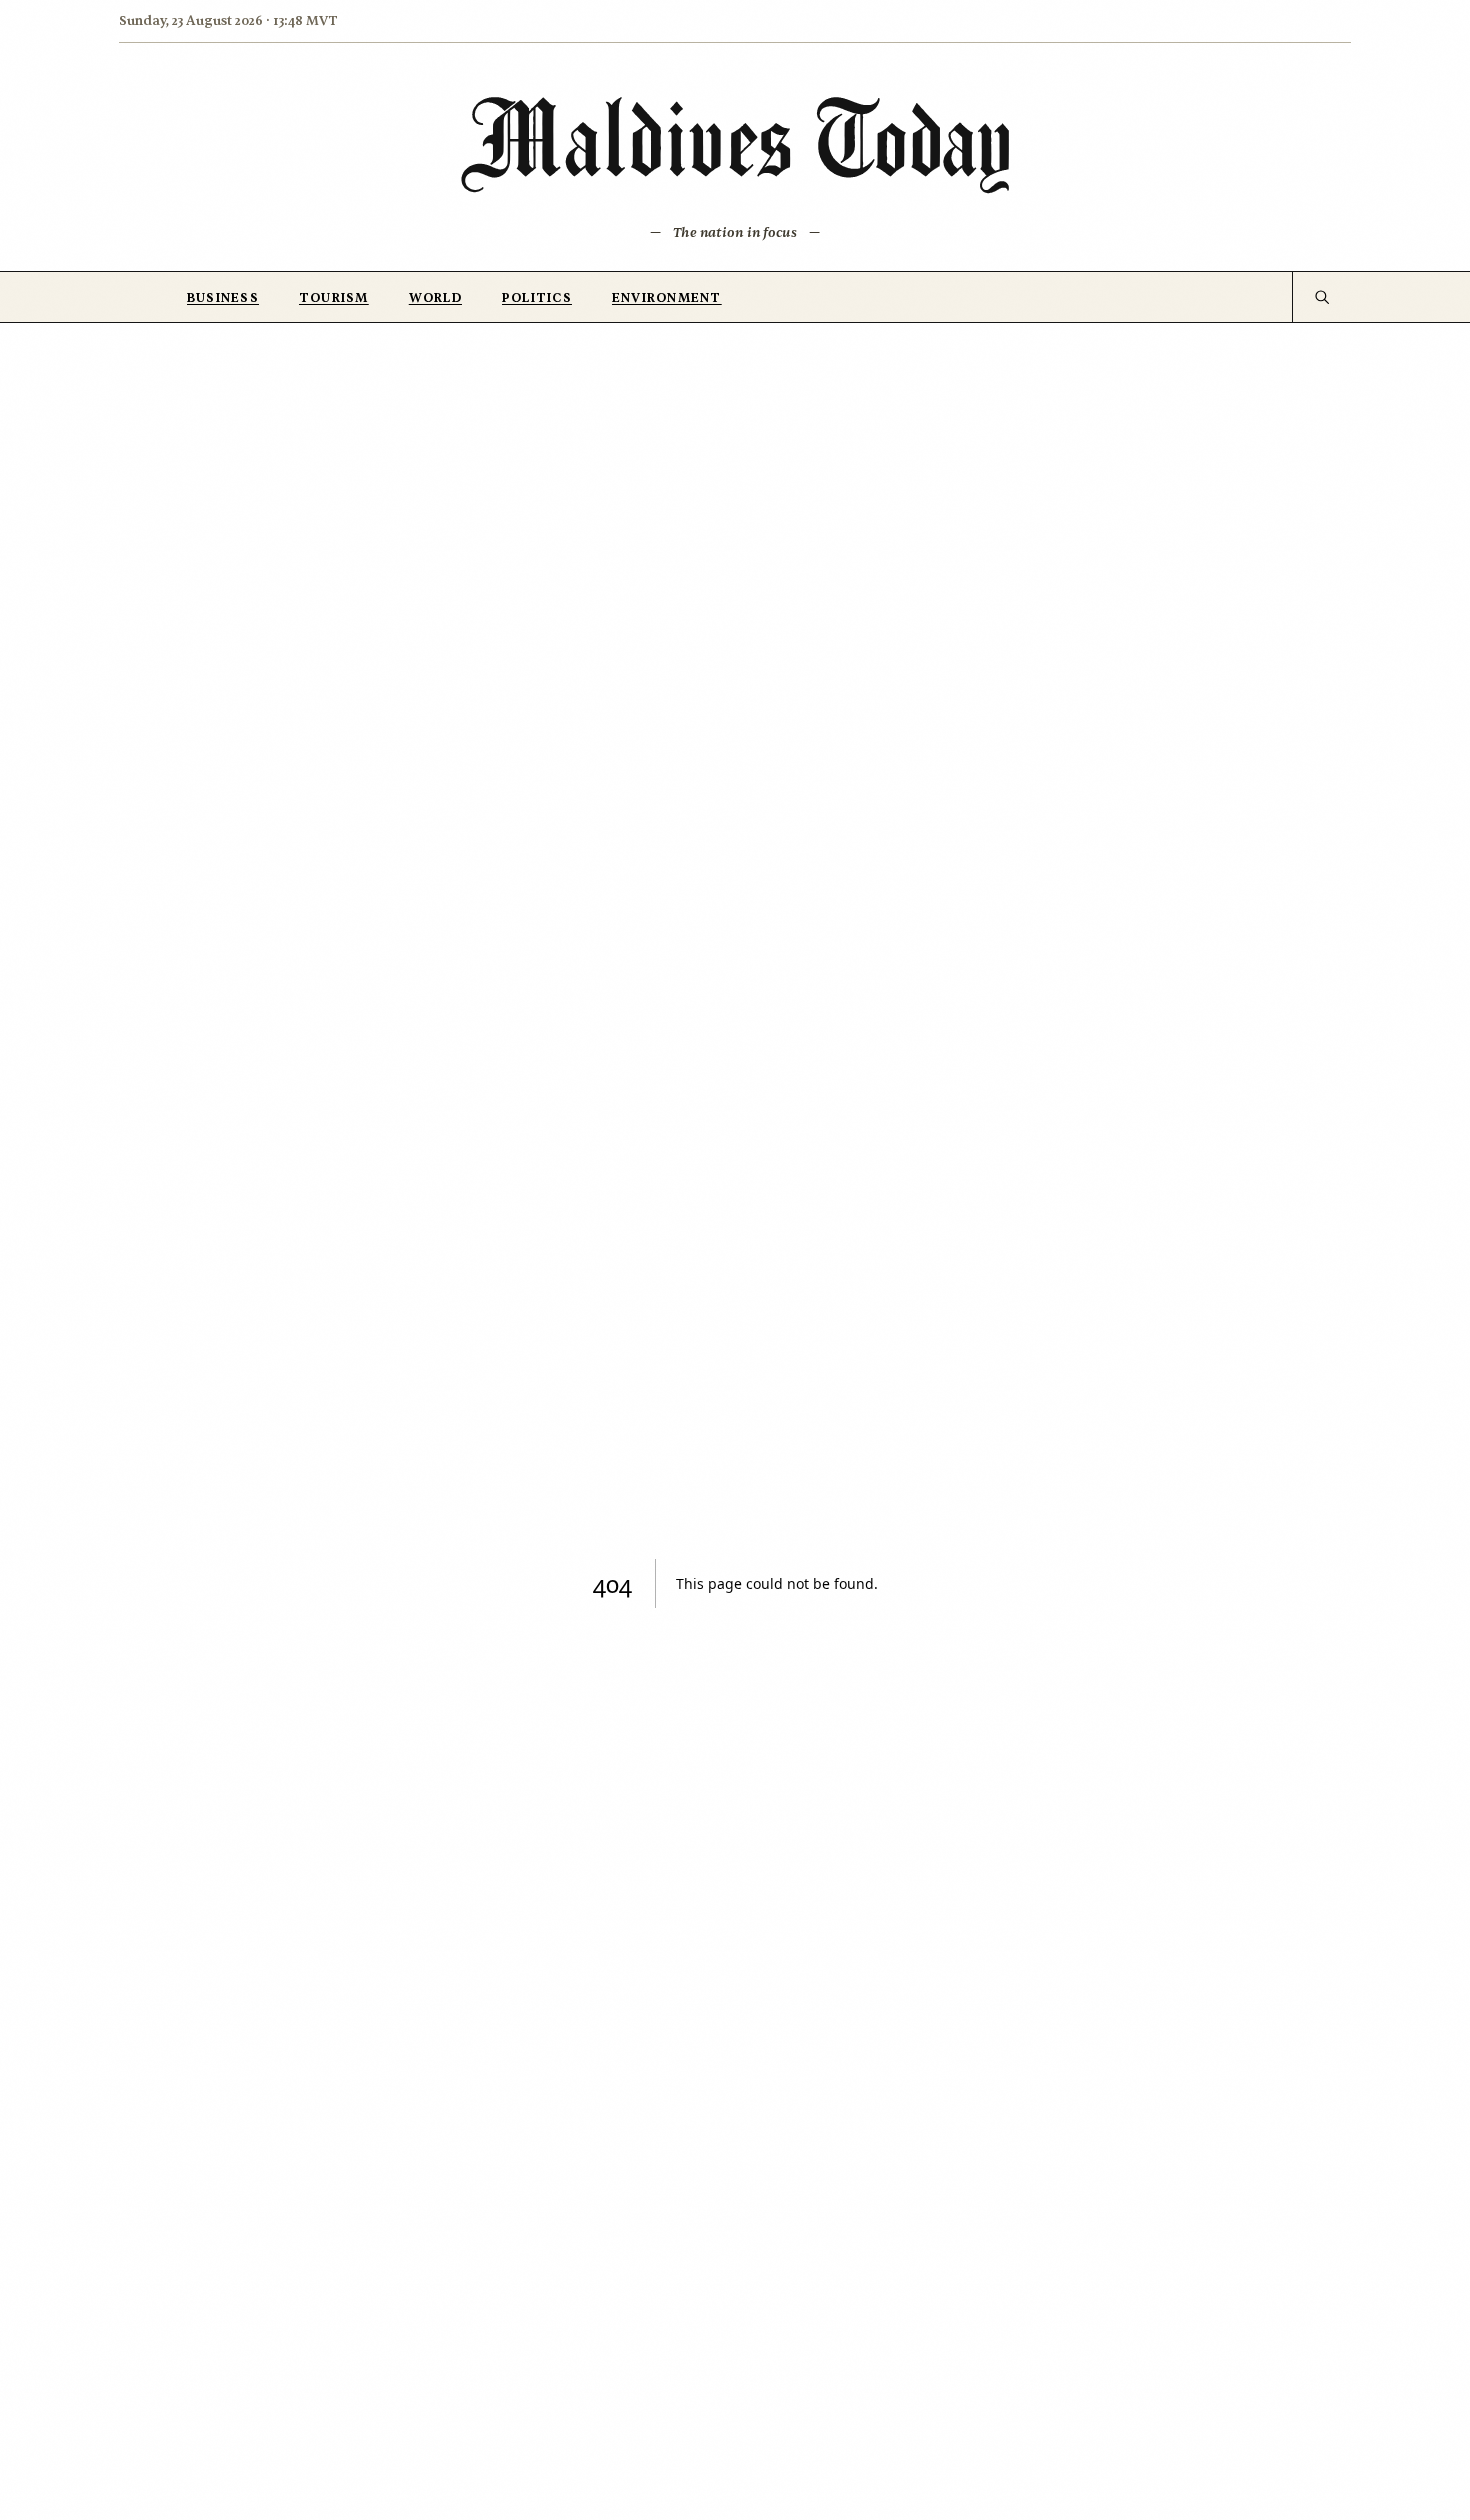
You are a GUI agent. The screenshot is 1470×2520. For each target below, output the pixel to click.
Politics (537, 298)
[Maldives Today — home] (735, 144)
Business (223, 298)
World (435, 298)
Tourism (334, 298)
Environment (667, 298)
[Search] (1321, 297)
